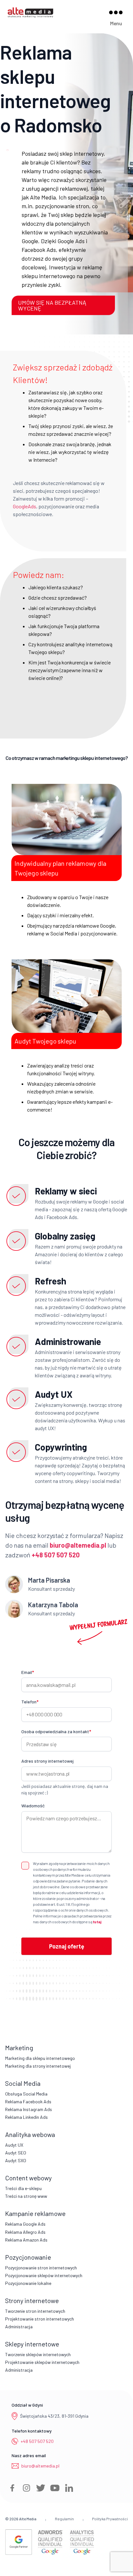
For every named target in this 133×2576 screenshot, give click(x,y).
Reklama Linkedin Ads (26, 2117)
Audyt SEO (16, 2153)
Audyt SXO (16, 2160)
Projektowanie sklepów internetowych (42, 2362)
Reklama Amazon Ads (26, 2240)
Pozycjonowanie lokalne (28, 2283)
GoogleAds (25, 506)
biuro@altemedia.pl (40, 2466)
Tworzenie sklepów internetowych (38, 2354)
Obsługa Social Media (26, 2094)
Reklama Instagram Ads (29, 2109)
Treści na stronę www (26, 2196)
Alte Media (28, 2519)
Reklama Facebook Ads (28, 2101)
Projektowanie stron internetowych (40, 2319)
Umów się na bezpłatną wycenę (52, 305)
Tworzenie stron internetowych (35, 2311)
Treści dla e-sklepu (23, 2188)
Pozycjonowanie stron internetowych (41, 2268)
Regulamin (64, 2519)
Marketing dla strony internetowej (38, 2066)
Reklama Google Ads (25, 2224)
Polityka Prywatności (110, 2519)
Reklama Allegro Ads (25, 2232)
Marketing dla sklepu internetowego (40, 2058)
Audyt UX (14, 2145)
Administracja (19, 2327)
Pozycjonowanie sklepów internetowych (44, 2275)
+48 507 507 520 (37, 2441)
